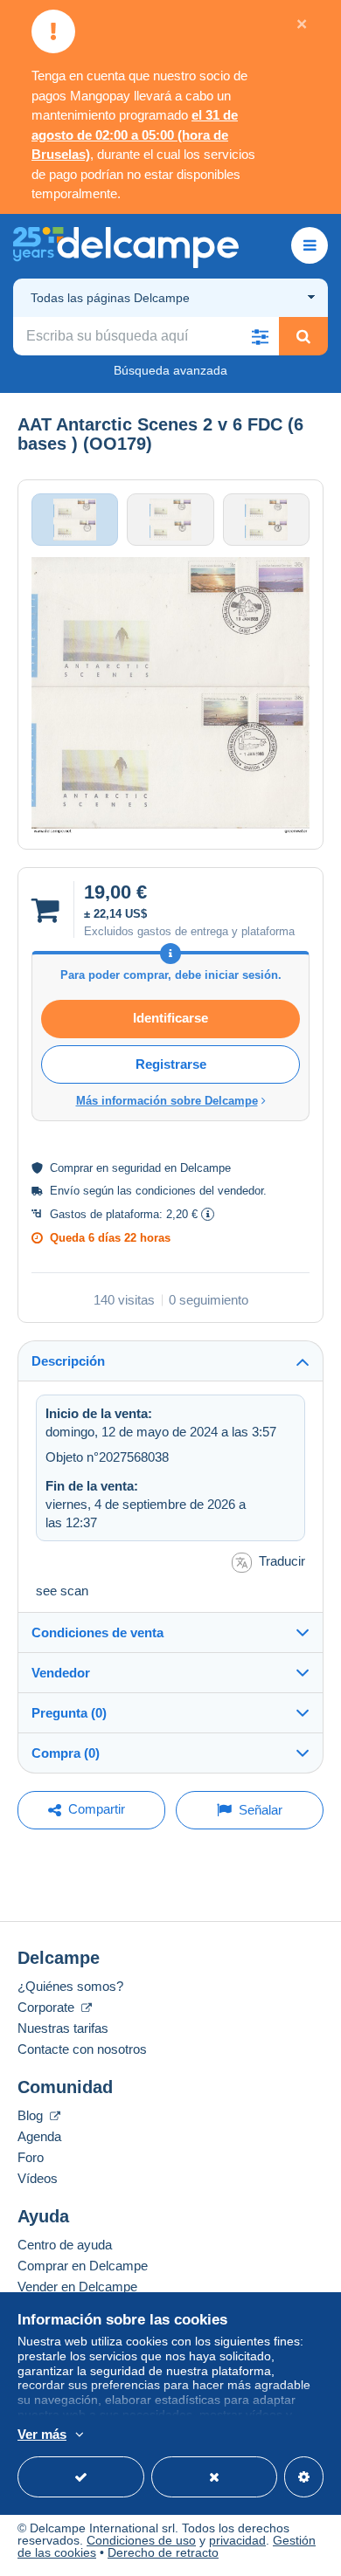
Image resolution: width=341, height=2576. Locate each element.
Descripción (68, 1361)
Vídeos (38, 2178)
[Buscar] (303, 336)
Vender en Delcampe (77, 2287)
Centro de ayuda (65, 2245)
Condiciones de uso (141, 2540)
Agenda (39, 2136)
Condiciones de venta (97, 1632)
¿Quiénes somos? (70, 1986)
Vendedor (61, 1673)
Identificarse (170, 1018)
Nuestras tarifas (63, 2028)
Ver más (42, 2434)
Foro (31, 2157)
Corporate (48, 2007)
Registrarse (171, 1064)
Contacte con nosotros (82, 2049)
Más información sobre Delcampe (167, 1101)
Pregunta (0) (69, 1713)
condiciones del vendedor (199, 1191)
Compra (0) (66, 1753)
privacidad (237, 2540)
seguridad (136, 1168)
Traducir (282, 1561)
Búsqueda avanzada (170, 370)
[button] (260, 336)
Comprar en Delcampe (83, 2266)
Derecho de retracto (163, 2552)
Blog (32, 2115)
